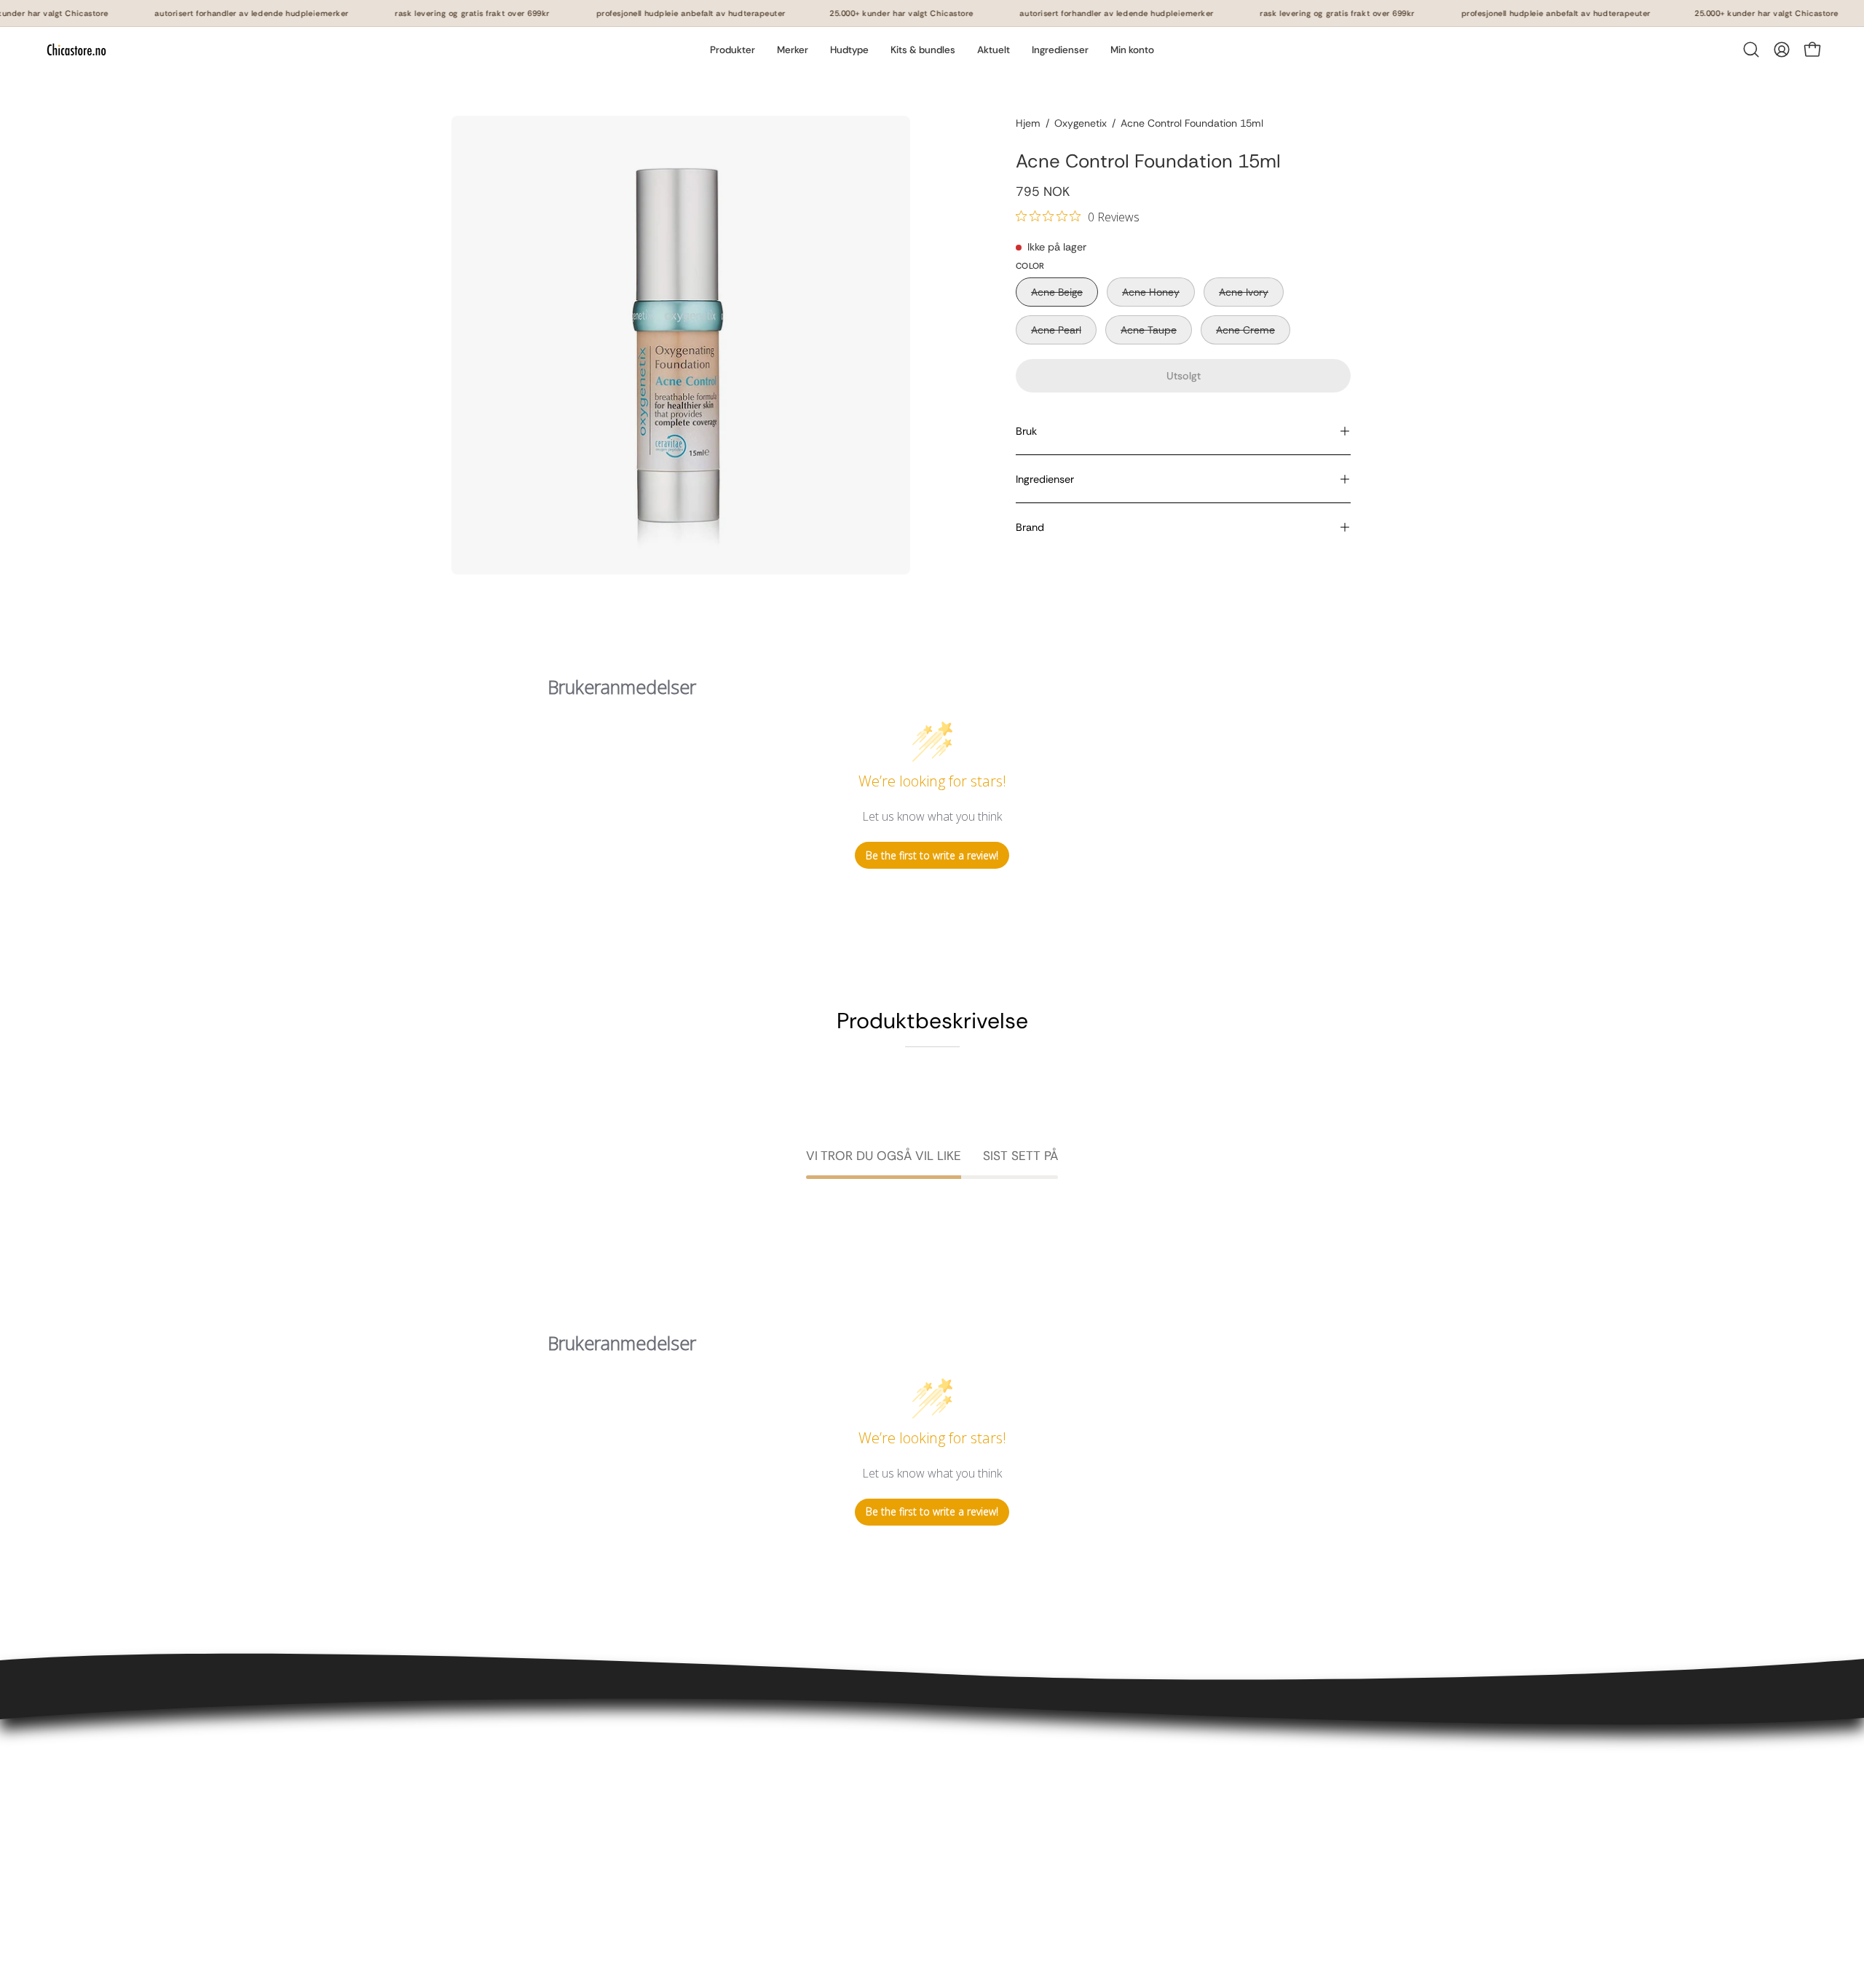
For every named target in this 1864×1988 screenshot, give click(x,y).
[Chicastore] (76, 50)
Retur (466, 1826)
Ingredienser (1045, 479)
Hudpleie (674, 1778)
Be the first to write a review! (932, 855)
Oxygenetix (1081, 123)
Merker (668, 1850)
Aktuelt (669, 1874)
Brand (1030, 527)
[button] (793, 50)
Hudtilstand (681, 1826)
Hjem (1028, 123)
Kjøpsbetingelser (496, 1778)
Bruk (1026, 431)
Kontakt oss (483, 1754)
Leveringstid (484, 1802)
